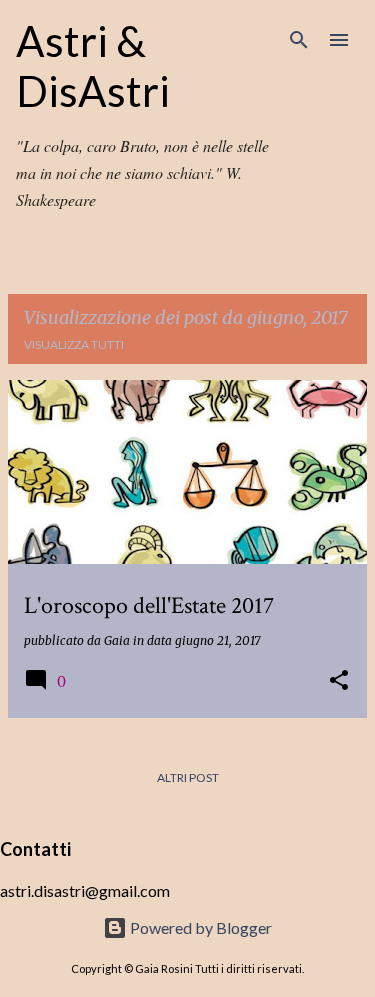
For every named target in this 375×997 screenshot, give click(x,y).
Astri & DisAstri (93, 66)
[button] (339, 681)
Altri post (188, 777)
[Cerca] (299, 40)
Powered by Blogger (199, 927)
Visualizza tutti (74, 344)
